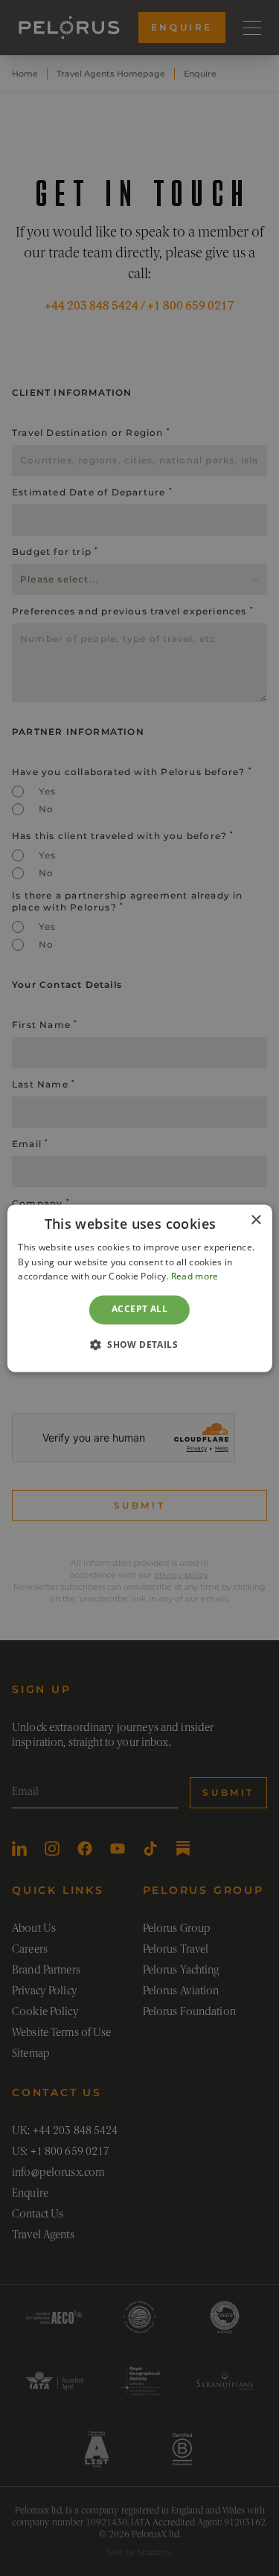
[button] (139, 1344)
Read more (195, 1277)
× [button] (256, 1220)
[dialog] (139, 1288)
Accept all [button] (139, 1310)
